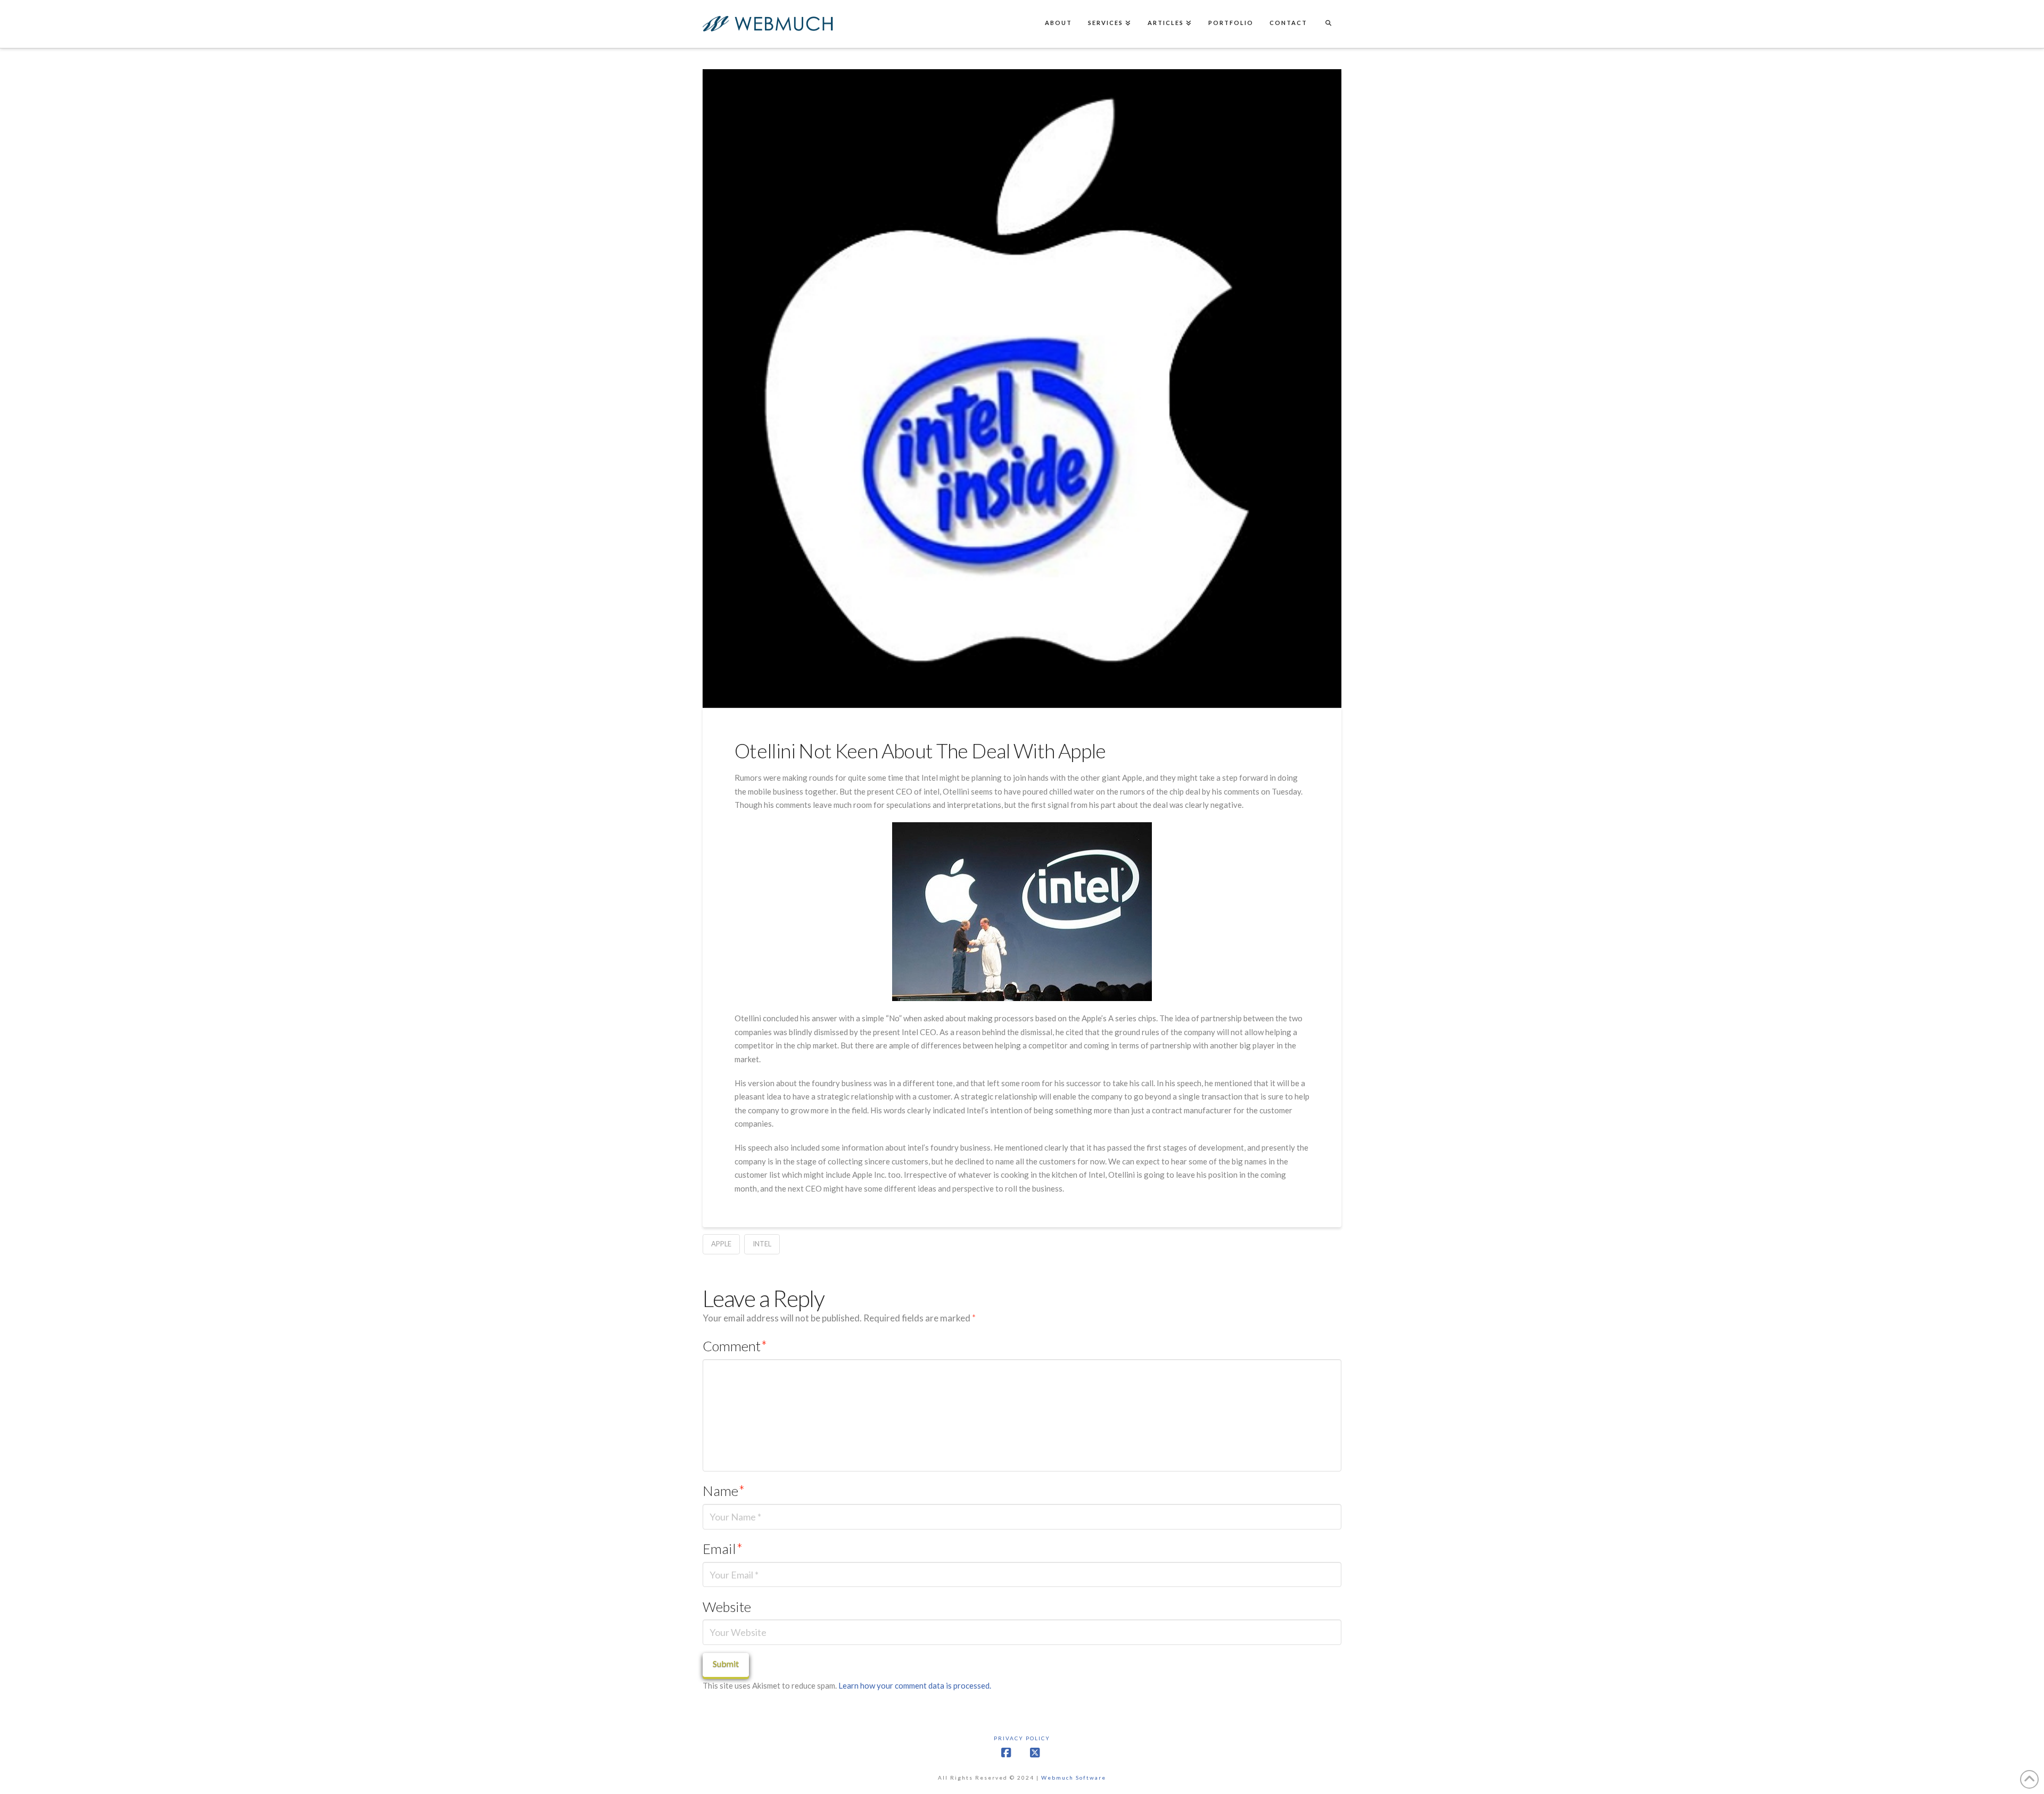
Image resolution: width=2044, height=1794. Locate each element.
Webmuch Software (1074, 1778)
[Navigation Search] (1328, 24)
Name (724, 1491)
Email (723, 1549)
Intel (762, 1244)
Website (727, 1607)
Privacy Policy (1022, 1738)
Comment (735, 1346)
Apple (721, 1244)
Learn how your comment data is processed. (915, 1685)
